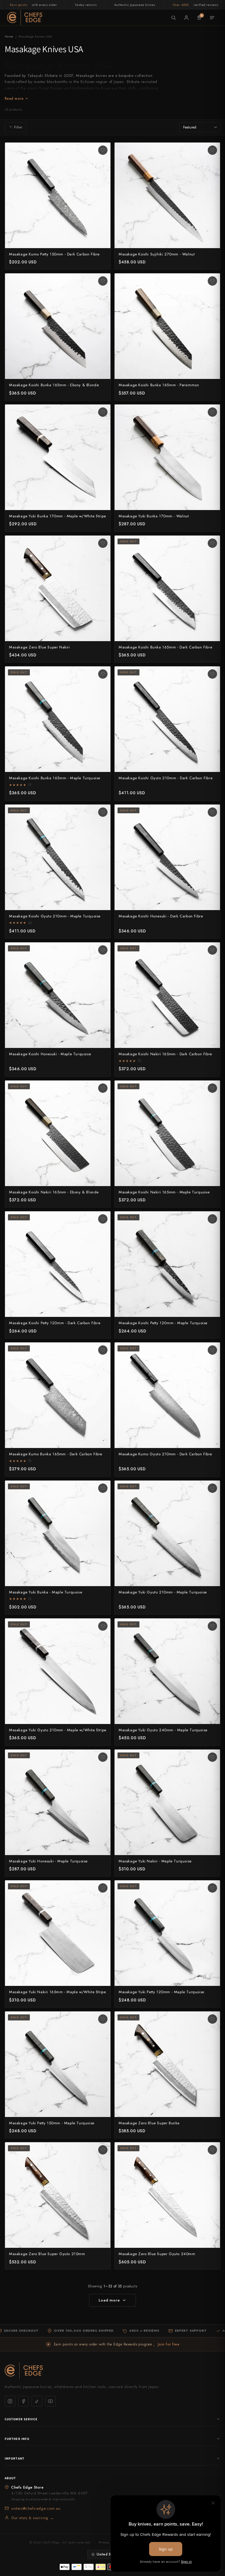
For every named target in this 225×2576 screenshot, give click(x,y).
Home (9, 36)
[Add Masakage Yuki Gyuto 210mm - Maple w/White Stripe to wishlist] (103, 1626)
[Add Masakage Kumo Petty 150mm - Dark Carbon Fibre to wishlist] (103, 150)
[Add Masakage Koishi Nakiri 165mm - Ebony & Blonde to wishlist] (103, 1088)
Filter (18, 127)
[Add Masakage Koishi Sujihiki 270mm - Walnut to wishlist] (212, 150)
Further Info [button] (17, 2439)
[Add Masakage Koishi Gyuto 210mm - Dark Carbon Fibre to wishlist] (212, 674)
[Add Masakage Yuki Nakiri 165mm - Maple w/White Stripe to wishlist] (103, 1888)
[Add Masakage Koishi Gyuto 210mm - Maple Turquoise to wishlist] (103, 812)
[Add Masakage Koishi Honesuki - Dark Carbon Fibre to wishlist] (212, 812)
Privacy (104, 2542)
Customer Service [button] (21, 2419)
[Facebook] (23, 2401)
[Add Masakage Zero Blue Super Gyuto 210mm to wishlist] (103, 2150)
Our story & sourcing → (32, 2518)
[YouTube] (50, 2401)
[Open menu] (212, 18)
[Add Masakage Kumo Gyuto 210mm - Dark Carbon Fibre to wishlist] (212, 1350)
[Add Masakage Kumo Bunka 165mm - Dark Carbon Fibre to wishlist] (103, 1350)
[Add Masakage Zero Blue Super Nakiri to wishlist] (103, 543)
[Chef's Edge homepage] (112, 2371)
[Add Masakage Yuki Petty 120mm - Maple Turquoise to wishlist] (212, 1888)
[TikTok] (37, 2401)
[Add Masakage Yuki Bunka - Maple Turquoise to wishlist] (103, 1488)
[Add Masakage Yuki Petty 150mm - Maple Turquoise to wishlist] (103, 2019)
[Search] (173, 18)
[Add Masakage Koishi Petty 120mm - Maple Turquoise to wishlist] (212, 1219)
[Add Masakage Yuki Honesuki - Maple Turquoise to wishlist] (103, 1757)
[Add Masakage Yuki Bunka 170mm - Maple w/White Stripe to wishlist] (103, 412)
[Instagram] (10, 2401)
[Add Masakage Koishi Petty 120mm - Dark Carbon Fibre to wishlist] (103, 1219)
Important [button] (15, 2458)
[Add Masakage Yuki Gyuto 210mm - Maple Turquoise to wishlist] (212, 1488)
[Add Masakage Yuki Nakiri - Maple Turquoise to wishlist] (212, 1757)
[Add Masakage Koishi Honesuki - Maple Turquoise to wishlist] (103, 950)
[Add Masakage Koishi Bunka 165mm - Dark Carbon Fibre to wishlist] (212, 543)
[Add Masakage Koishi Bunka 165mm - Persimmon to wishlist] (212, 281)
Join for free (169, 2344)
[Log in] (186, 18)
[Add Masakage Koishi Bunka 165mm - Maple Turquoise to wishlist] (103, 674)
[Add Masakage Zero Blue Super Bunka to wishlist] (212, 2019)
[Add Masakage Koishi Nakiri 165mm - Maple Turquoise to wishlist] (212, 1088)
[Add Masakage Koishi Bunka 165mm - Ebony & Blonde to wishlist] (103, 281)
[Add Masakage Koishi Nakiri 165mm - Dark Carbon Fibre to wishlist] (212, 950)
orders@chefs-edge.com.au (36, 2508)
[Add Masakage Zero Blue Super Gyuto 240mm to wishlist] (212, 2150)
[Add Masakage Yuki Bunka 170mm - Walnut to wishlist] (212, 412)
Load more (109, 2300)
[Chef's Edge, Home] (25, 17)
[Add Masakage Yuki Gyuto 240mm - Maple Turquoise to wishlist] (212, 1626)
